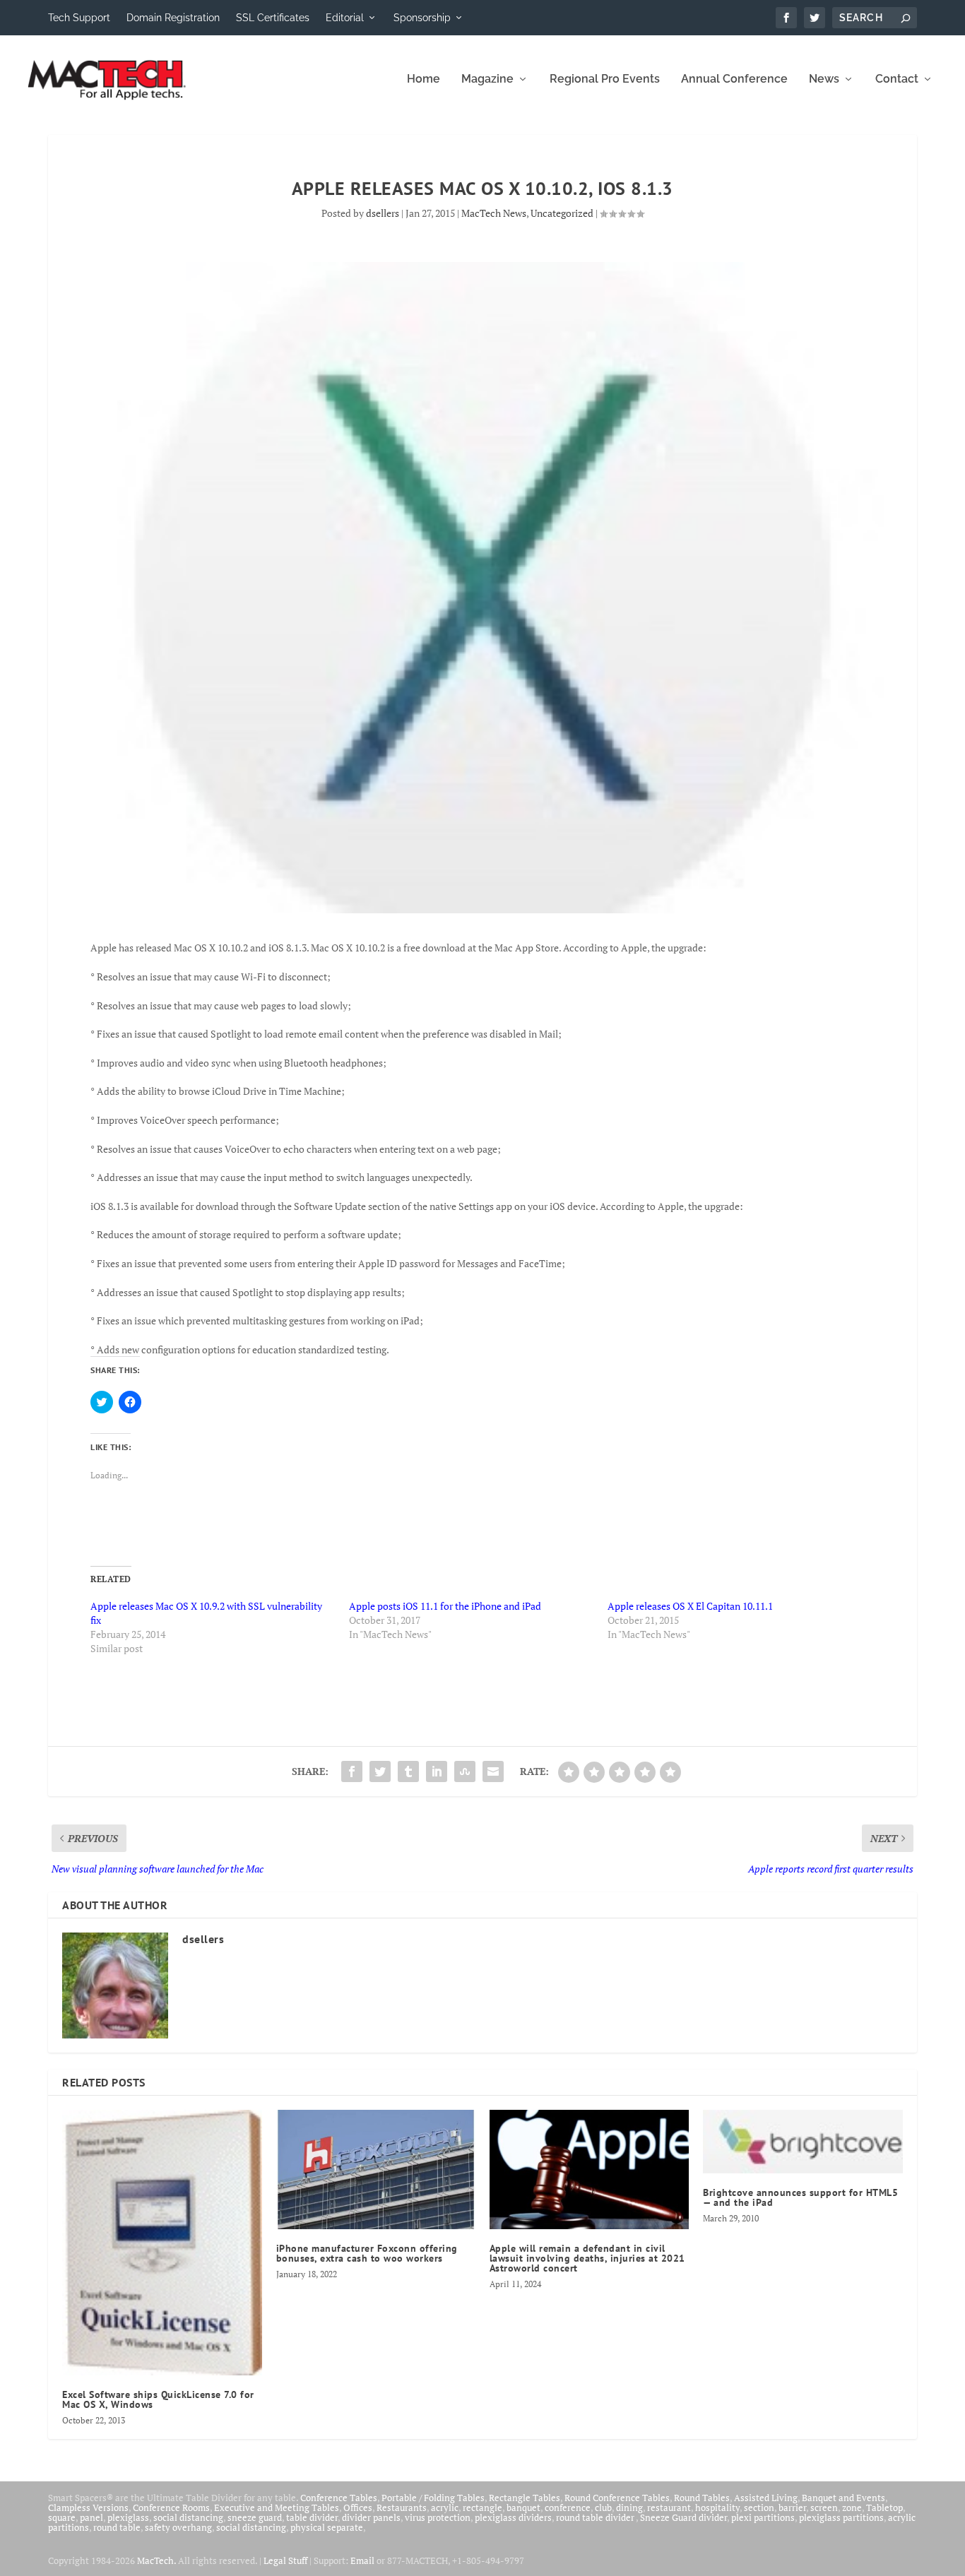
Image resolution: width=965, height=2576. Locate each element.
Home (424, 79)
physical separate (327, 2527)
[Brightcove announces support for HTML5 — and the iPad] (803, 2142)
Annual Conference (734, 79)
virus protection (438, 2517)
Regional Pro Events (605, 79)
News (824, 79)
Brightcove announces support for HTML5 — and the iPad (800, 2197)
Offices (358, 2507)
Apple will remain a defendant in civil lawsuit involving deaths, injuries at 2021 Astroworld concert (587, 2258)
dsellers (383, 213)
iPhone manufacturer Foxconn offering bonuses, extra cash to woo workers (367, 2253)
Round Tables (702, 2498)
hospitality (717, 2507)
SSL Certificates (273, 18)
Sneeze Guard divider (683, 2517)
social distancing (188, 2517)
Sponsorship (422, 18)
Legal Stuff (285, 2560)
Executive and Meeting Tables (277, 2507)
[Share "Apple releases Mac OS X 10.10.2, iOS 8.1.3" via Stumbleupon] (465, 1771)
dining (629, 2507)
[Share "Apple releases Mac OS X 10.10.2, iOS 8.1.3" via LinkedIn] (437, 1771)
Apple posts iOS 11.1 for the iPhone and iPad (445, 1606)
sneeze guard (255, 2517)
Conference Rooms (171, 2507)
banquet (523, 2507)
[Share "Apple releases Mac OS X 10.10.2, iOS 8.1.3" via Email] (493, 1771)
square (62, 2517)
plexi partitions (763, 2517)
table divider (312, 2517)
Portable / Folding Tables (433, 2498)
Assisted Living (766, 2498)
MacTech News (494, 213)
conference (568, 2507)
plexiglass (128, 2517)
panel (91, 2517)
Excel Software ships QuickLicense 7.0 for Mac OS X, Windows (158, 2399)
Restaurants (402, 2507)
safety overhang (178, 2527)
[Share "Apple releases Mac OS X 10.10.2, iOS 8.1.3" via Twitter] (380, 1771)
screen (824, 2507)
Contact (897, 79)
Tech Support (79, 18)
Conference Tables (339, 2498)
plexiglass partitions (841, 2517)
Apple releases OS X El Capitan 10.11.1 (690, 1606)
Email (362, 2560)
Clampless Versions (88, 2507)
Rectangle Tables (525, 2498)
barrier (792, 2507)
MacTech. (156, 2560)
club (603, 2507)
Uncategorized (562, 213)
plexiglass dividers (513, 2517)
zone (852, 2507)
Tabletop (884, 2507)
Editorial (345, 18)
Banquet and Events (843, 2498)
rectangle (482, 2507)
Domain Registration (173, 18)
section (759, 2507)
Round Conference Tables (617, 2498)
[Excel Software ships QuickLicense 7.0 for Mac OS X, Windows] (162, 2243)
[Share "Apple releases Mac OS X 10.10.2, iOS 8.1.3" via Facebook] (352, 1771)
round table (117, 2527)
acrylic (445, 2507)
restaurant (669, 2507)
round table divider (596, 2517)
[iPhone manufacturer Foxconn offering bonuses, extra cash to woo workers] (376, 2170)
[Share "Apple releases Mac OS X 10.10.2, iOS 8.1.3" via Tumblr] (408, 1771)
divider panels (371, 2517)
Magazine (487, 79)
